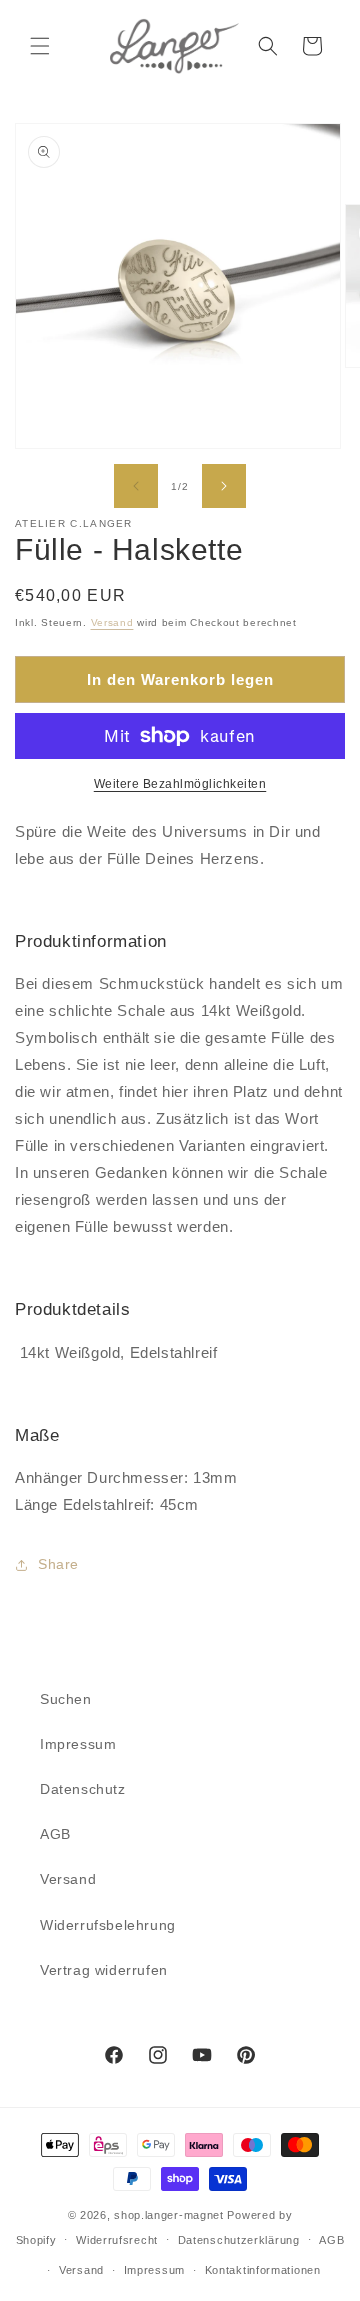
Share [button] (58, 1564)
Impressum (78, 1744)
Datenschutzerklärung (239, 2240)
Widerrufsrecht (117, 2240)
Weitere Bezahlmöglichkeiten (180, 784)
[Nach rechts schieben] (224, 486)
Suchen (66, 1699)
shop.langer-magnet (169, 2215)
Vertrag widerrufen (104, 1970)
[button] (40, 46)
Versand (112, 622)
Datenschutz (83, 1789)
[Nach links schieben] (136, 486)
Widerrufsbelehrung (108, 1925)
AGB (55, 1834)
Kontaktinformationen (263, 2270)
